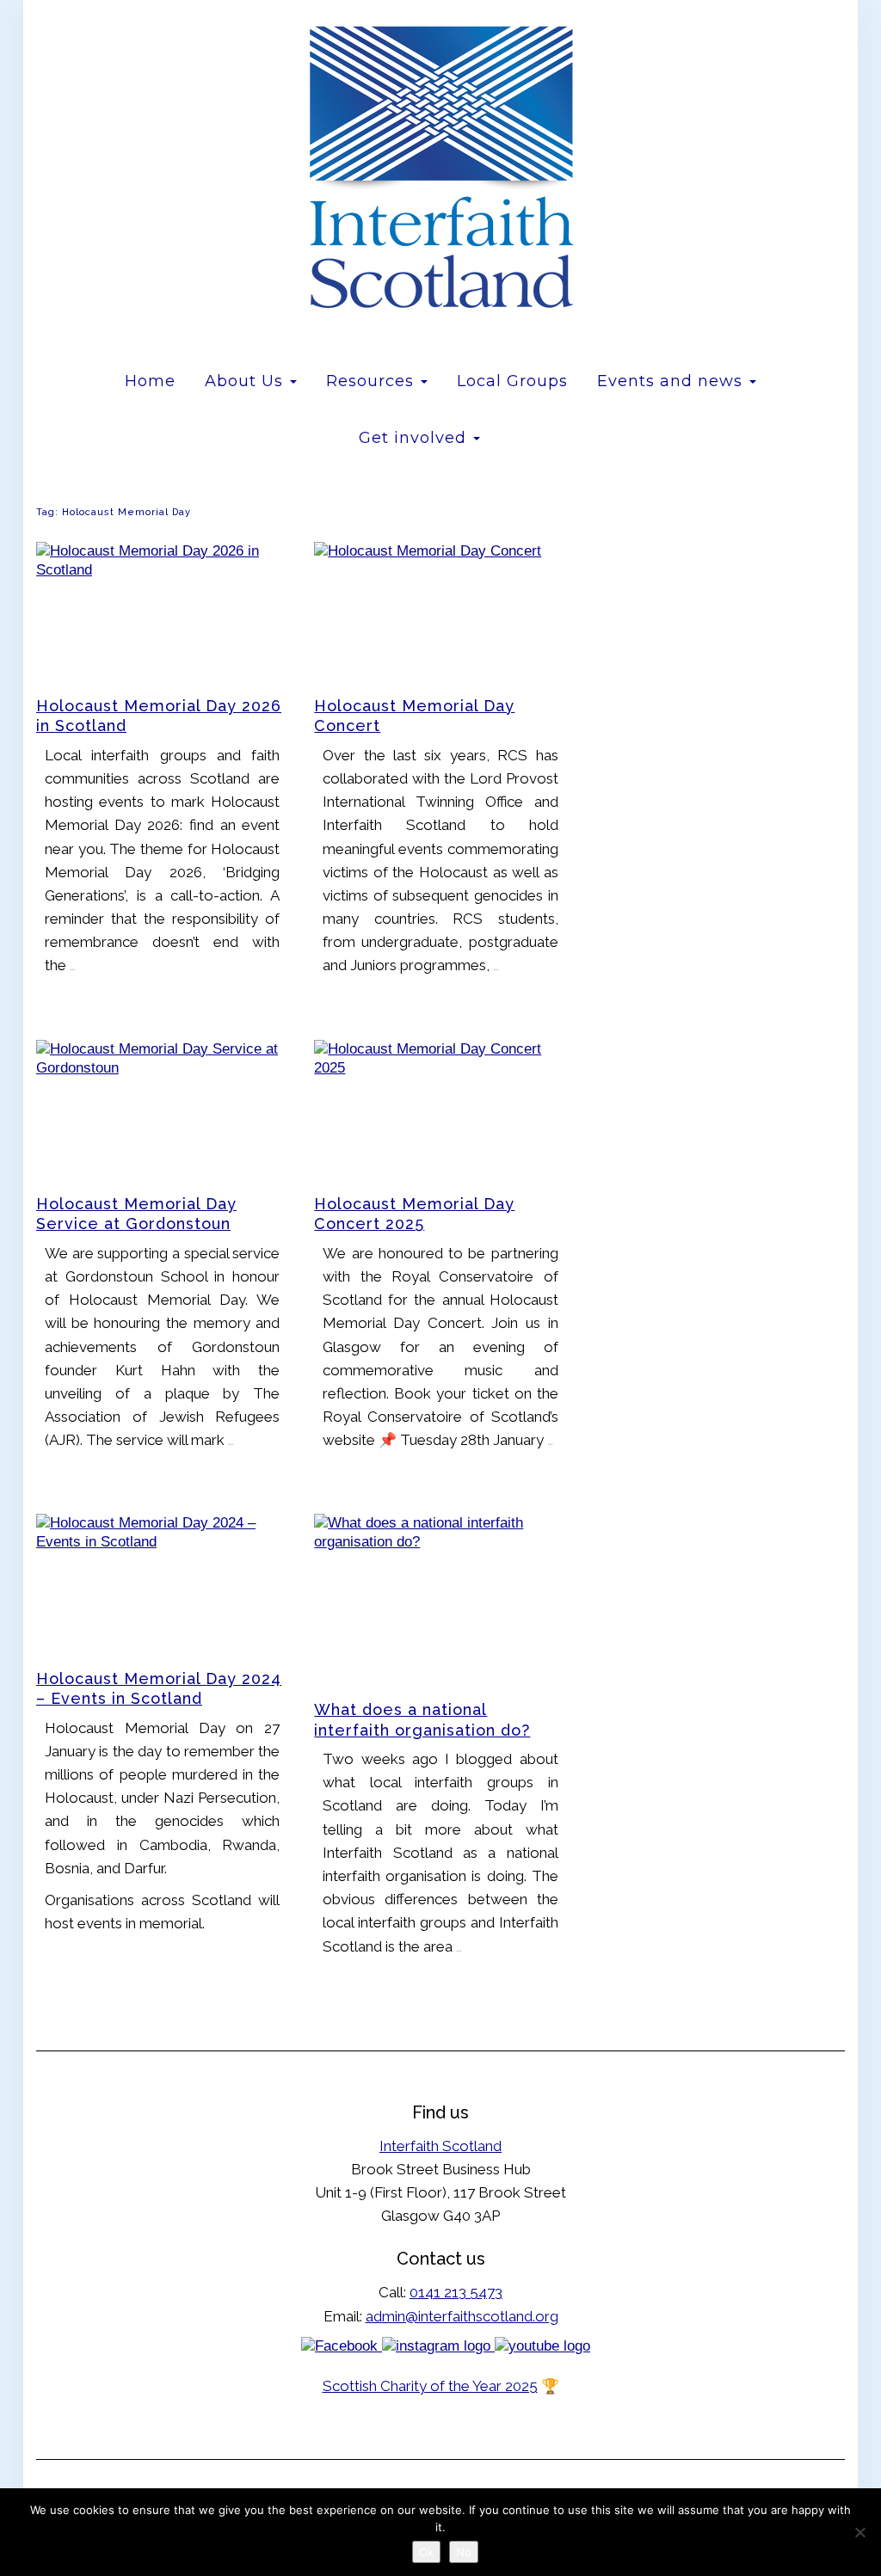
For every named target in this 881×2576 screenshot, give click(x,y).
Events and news (672, 381)
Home (150, 381)
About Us (246, 381)
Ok (426, 2552)
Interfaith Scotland (440, 2146)
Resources (373, 381)
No (464, 2552)
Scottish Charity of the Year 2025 (430, 2386)
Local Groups (512, 381)
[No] (859, 2532)
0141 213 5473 (456, 2292)
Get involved (415, 438)
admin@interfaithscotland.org (462, 2316)
